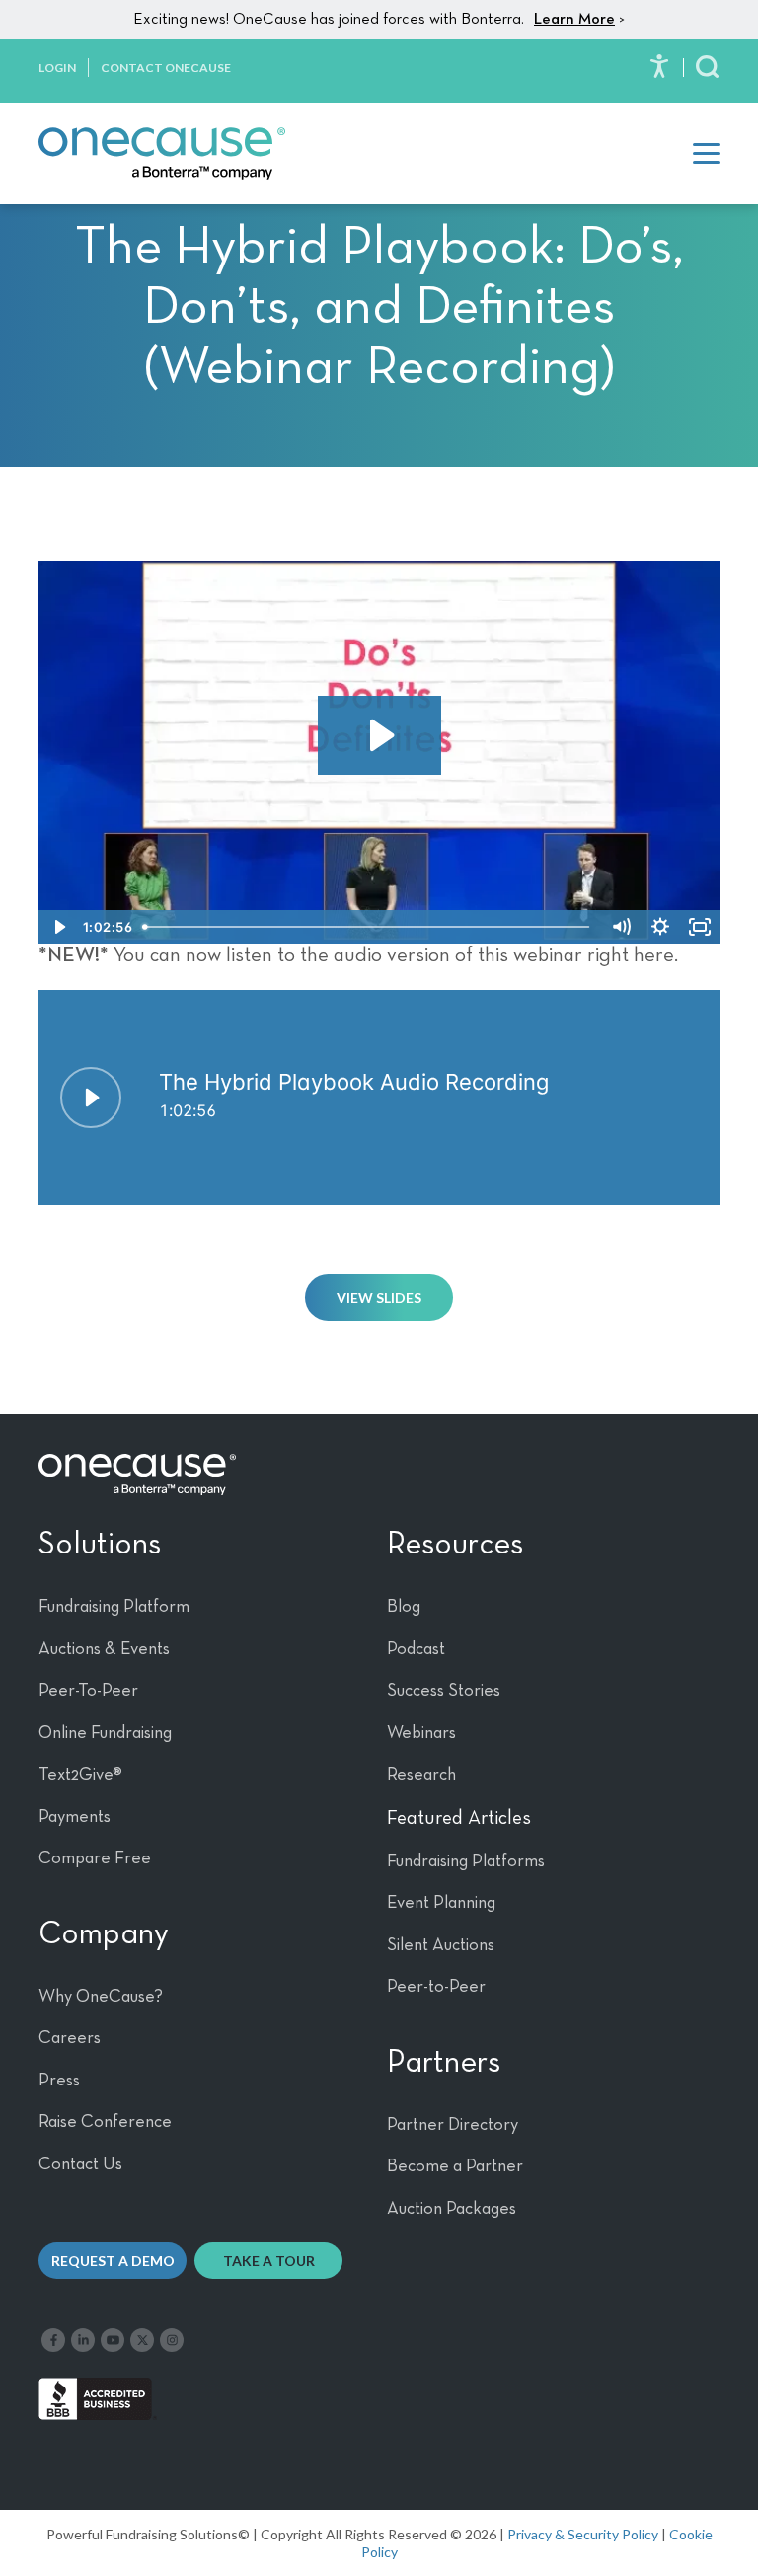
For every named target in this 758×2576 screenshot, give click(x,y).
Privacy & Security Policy (583, 2534)
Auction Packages (452, 2209)
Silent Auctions (441, 1945)
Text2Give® (80, 1775)
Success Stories (444, 1691)
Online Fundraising (105, 1733)
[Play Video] (58, 927)
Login (57, 68)
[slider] (369, 927)
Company (104, 1934)
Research (421, 1775)
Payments (75, 1817)
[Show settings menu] (660, 927)
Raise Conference (105, 2122)
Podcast (416, 1649)
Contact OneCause (166, 68)
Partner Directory (453, 2125)
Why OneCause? (101, 1997)
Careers (70, 2038)
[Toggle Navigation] (706, 153)
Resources (455, 1545)
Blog (404, 1607)
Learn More (574, 20)
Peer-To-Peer (88, 1691)
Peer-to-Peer (436, 1987)
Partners (444, 2063)
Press (59, 2081)
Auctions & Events (104, 1649)
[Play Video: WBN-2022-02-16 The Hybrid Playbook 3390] (379, 735)
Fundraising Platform (114, 1607)
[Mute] (621, 927)
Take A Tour (269, 2261)
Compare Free (95, 1858)
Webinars (421, 1733)
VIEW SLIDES (379, 1297)
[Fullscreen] (700, 927)
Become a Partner (455, 2166)
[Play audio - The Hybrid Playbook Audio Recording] (91, 1098)
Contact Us (80, 2164)
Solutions (100, 1545)
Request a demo (113, 2261)
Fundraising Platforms (466, 1861)
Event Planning (441, 1903)
